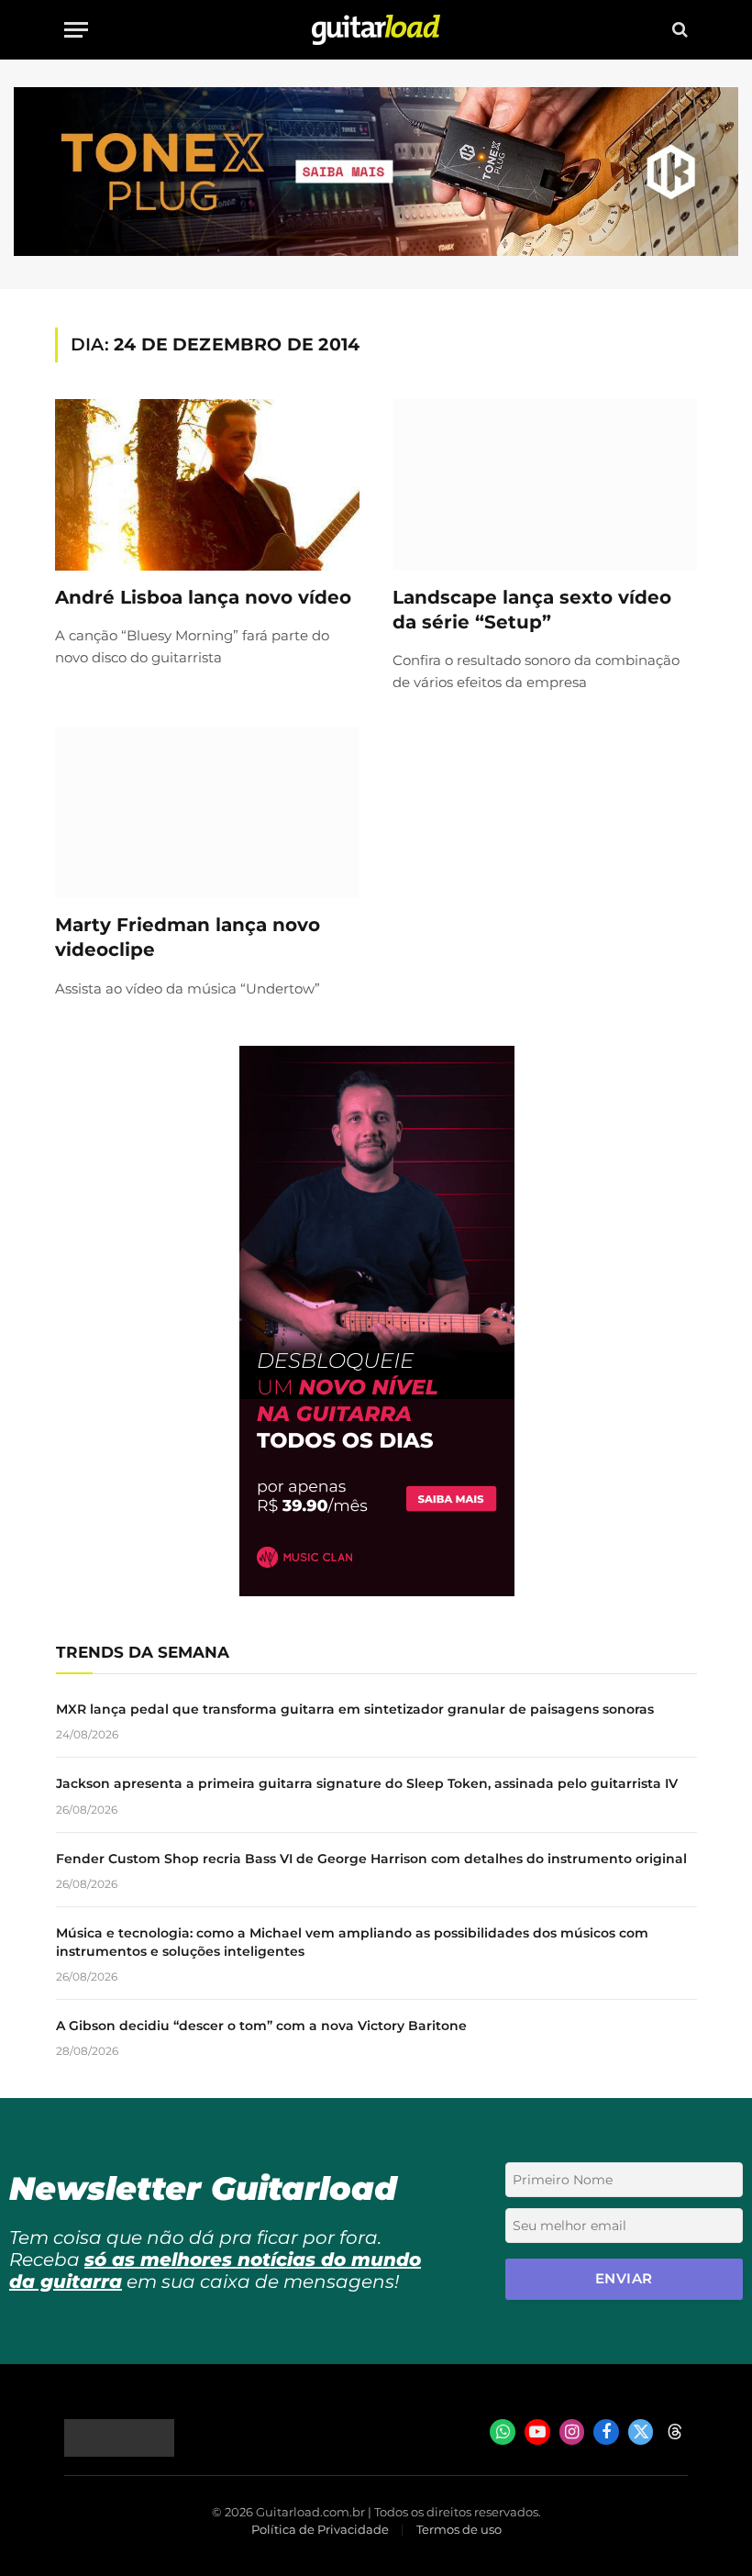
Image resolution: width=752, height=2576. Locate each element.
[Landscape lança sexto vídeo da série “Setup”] (545, 485)
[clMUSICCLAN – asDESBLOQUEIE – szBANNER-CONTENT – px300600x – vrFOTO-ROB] (377, 1591)
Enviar (624, 2278)
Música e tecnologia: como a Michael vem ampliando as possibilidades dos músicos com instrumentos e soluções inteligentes (352, 1942)
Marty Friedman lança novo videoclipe (188, 937)
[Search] (678, 30)
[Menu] (76, 30)
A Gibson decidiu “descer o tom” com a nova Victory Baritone (261, 2026)
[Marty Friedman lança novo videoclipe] (207, 812)
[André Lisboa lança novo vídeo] (207, 485)
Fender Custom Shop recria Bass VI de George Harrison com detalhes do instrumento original (371, 1859)
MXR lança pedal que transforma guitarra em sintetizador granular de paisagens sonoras (355, 1709)
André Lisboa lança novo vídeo (203, 597)
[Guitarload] (376, 30)
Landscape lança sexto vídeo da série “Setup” (532, 610)
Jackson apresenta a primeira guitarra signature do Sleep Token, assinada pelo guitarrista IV (367, 1783)
